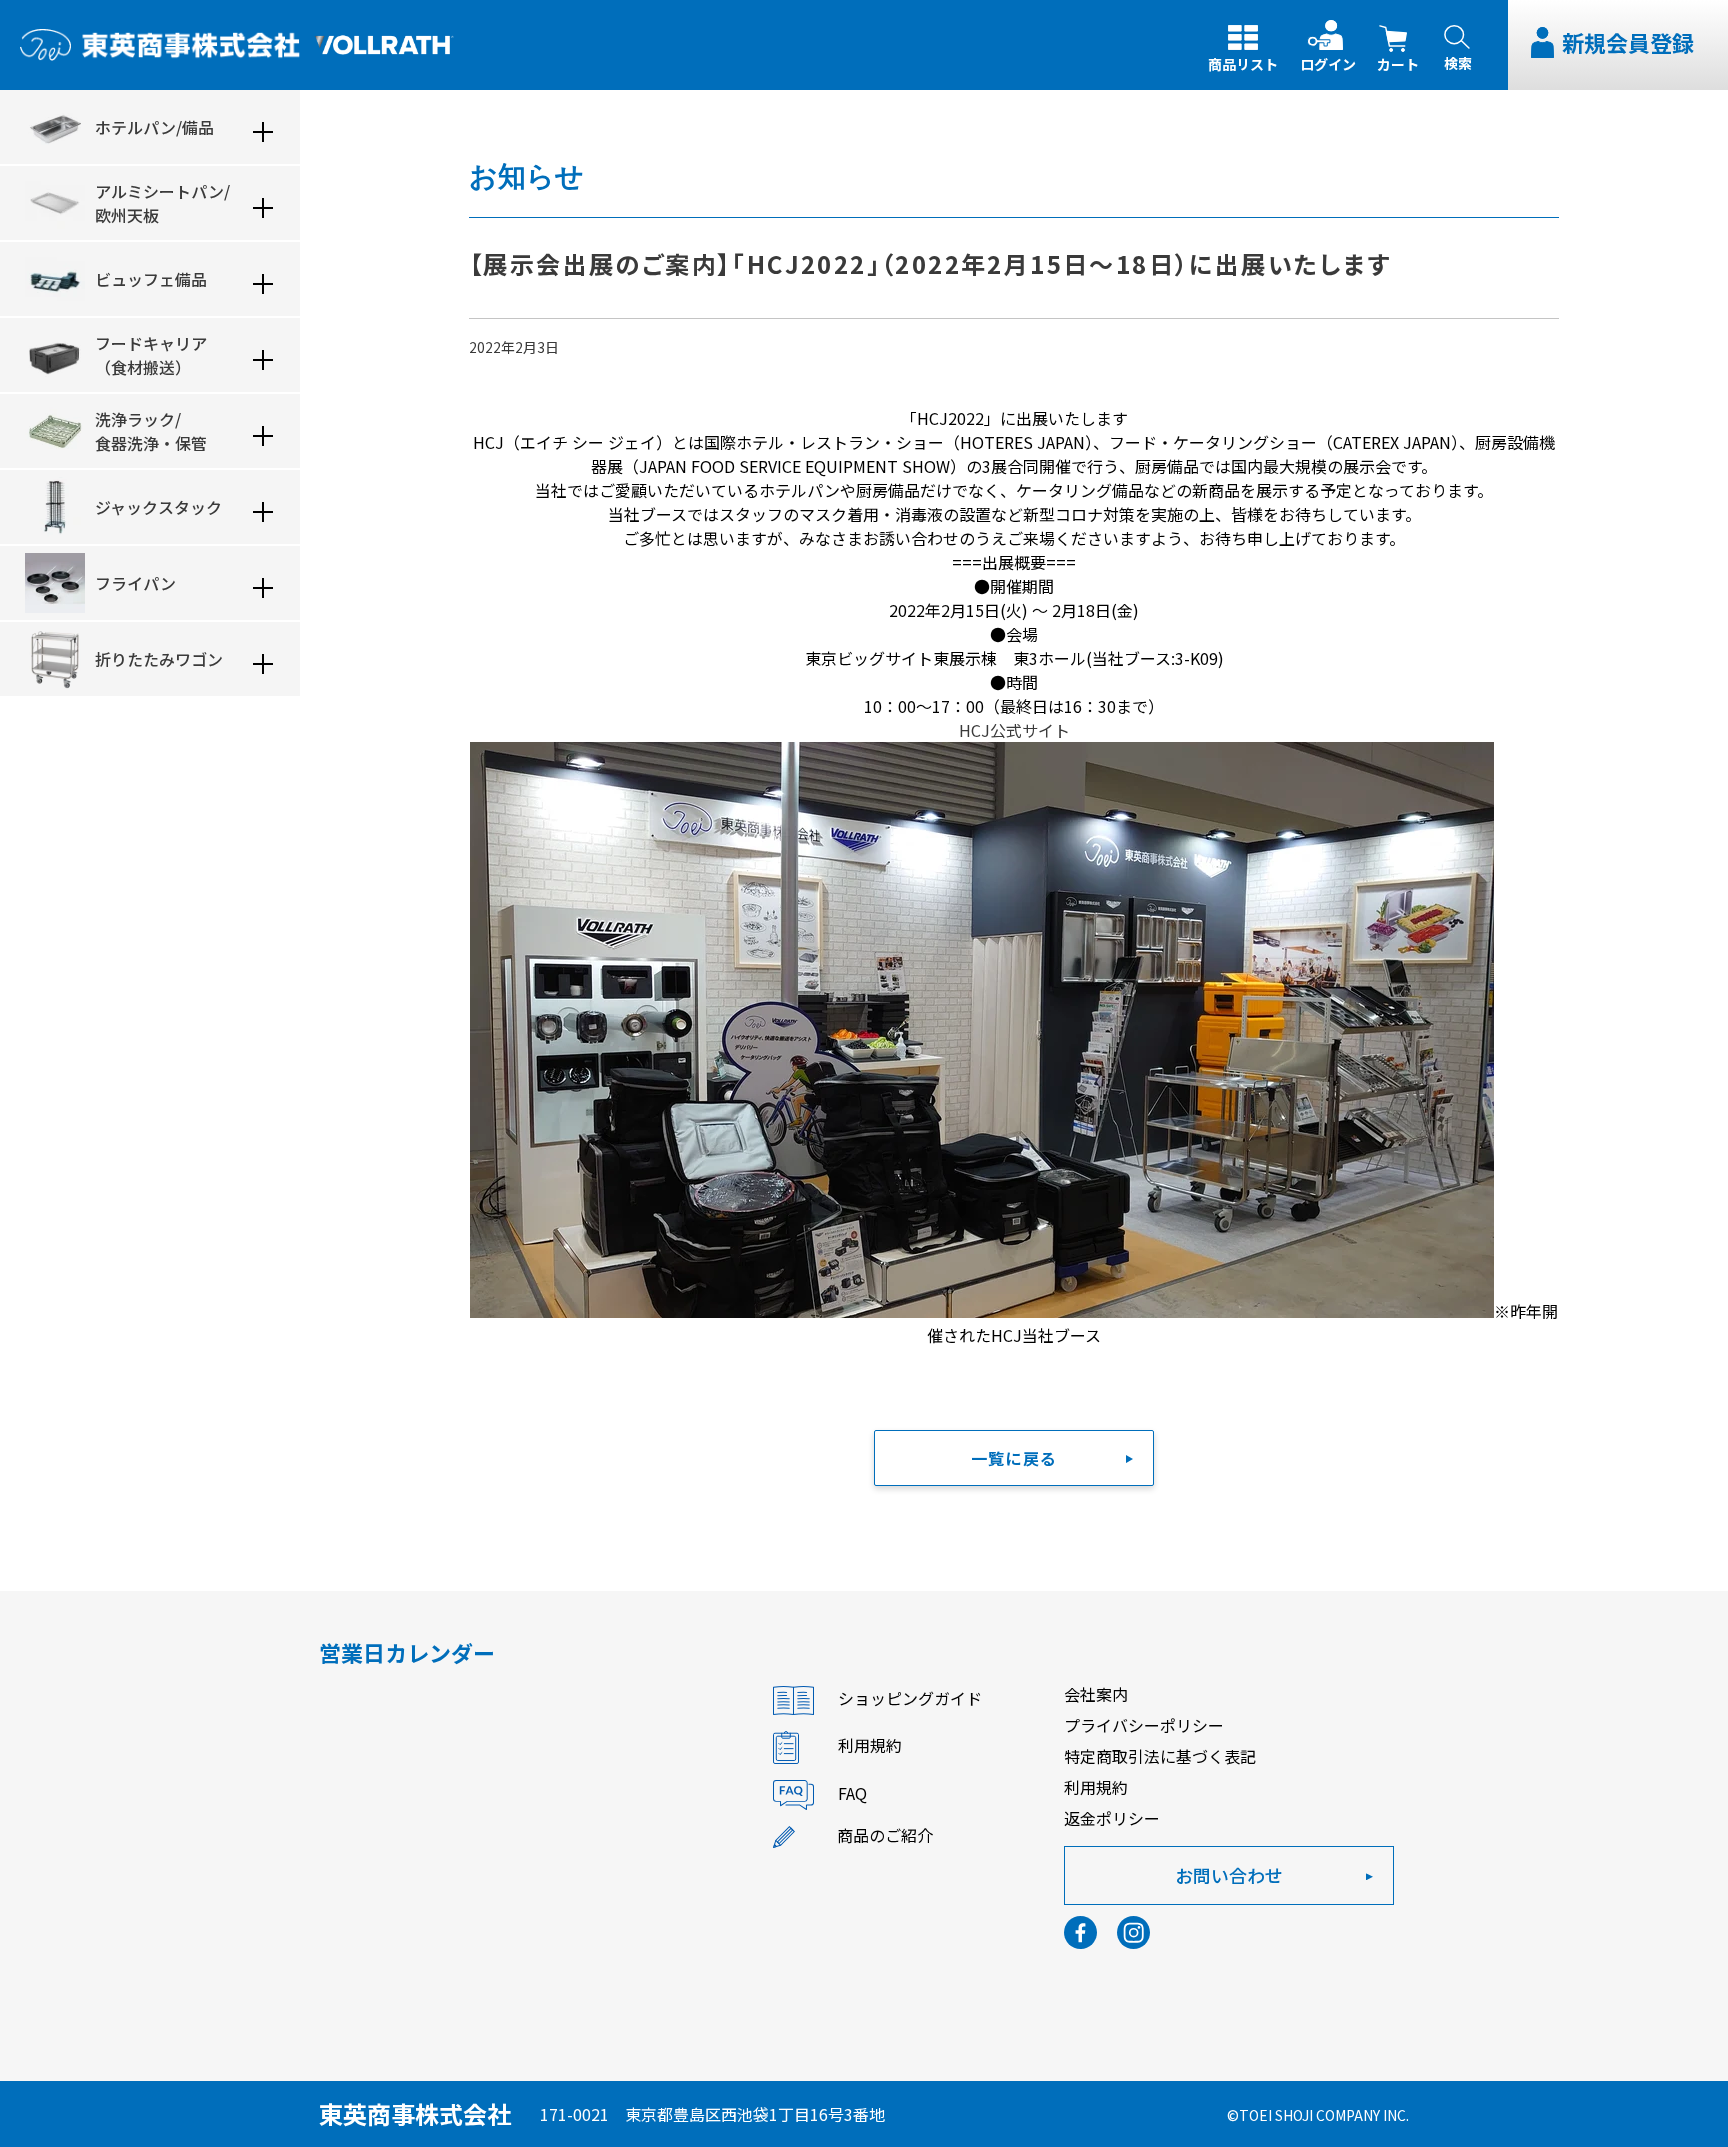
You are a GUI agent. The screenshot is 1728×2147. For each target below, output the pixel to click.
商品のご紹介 (885, 1835)
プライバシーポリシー (1144, 1725)
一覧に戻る (1014, 1458)
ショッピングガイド (910, 1698)
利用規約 (870, 1745)
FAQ (852, 1793)
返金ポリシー (1112, 1818)
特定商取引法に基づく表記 (1160, 1756)
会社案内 (1096, 1694)
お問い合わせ (1229, 1875)
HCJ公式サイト (1014, 730)
